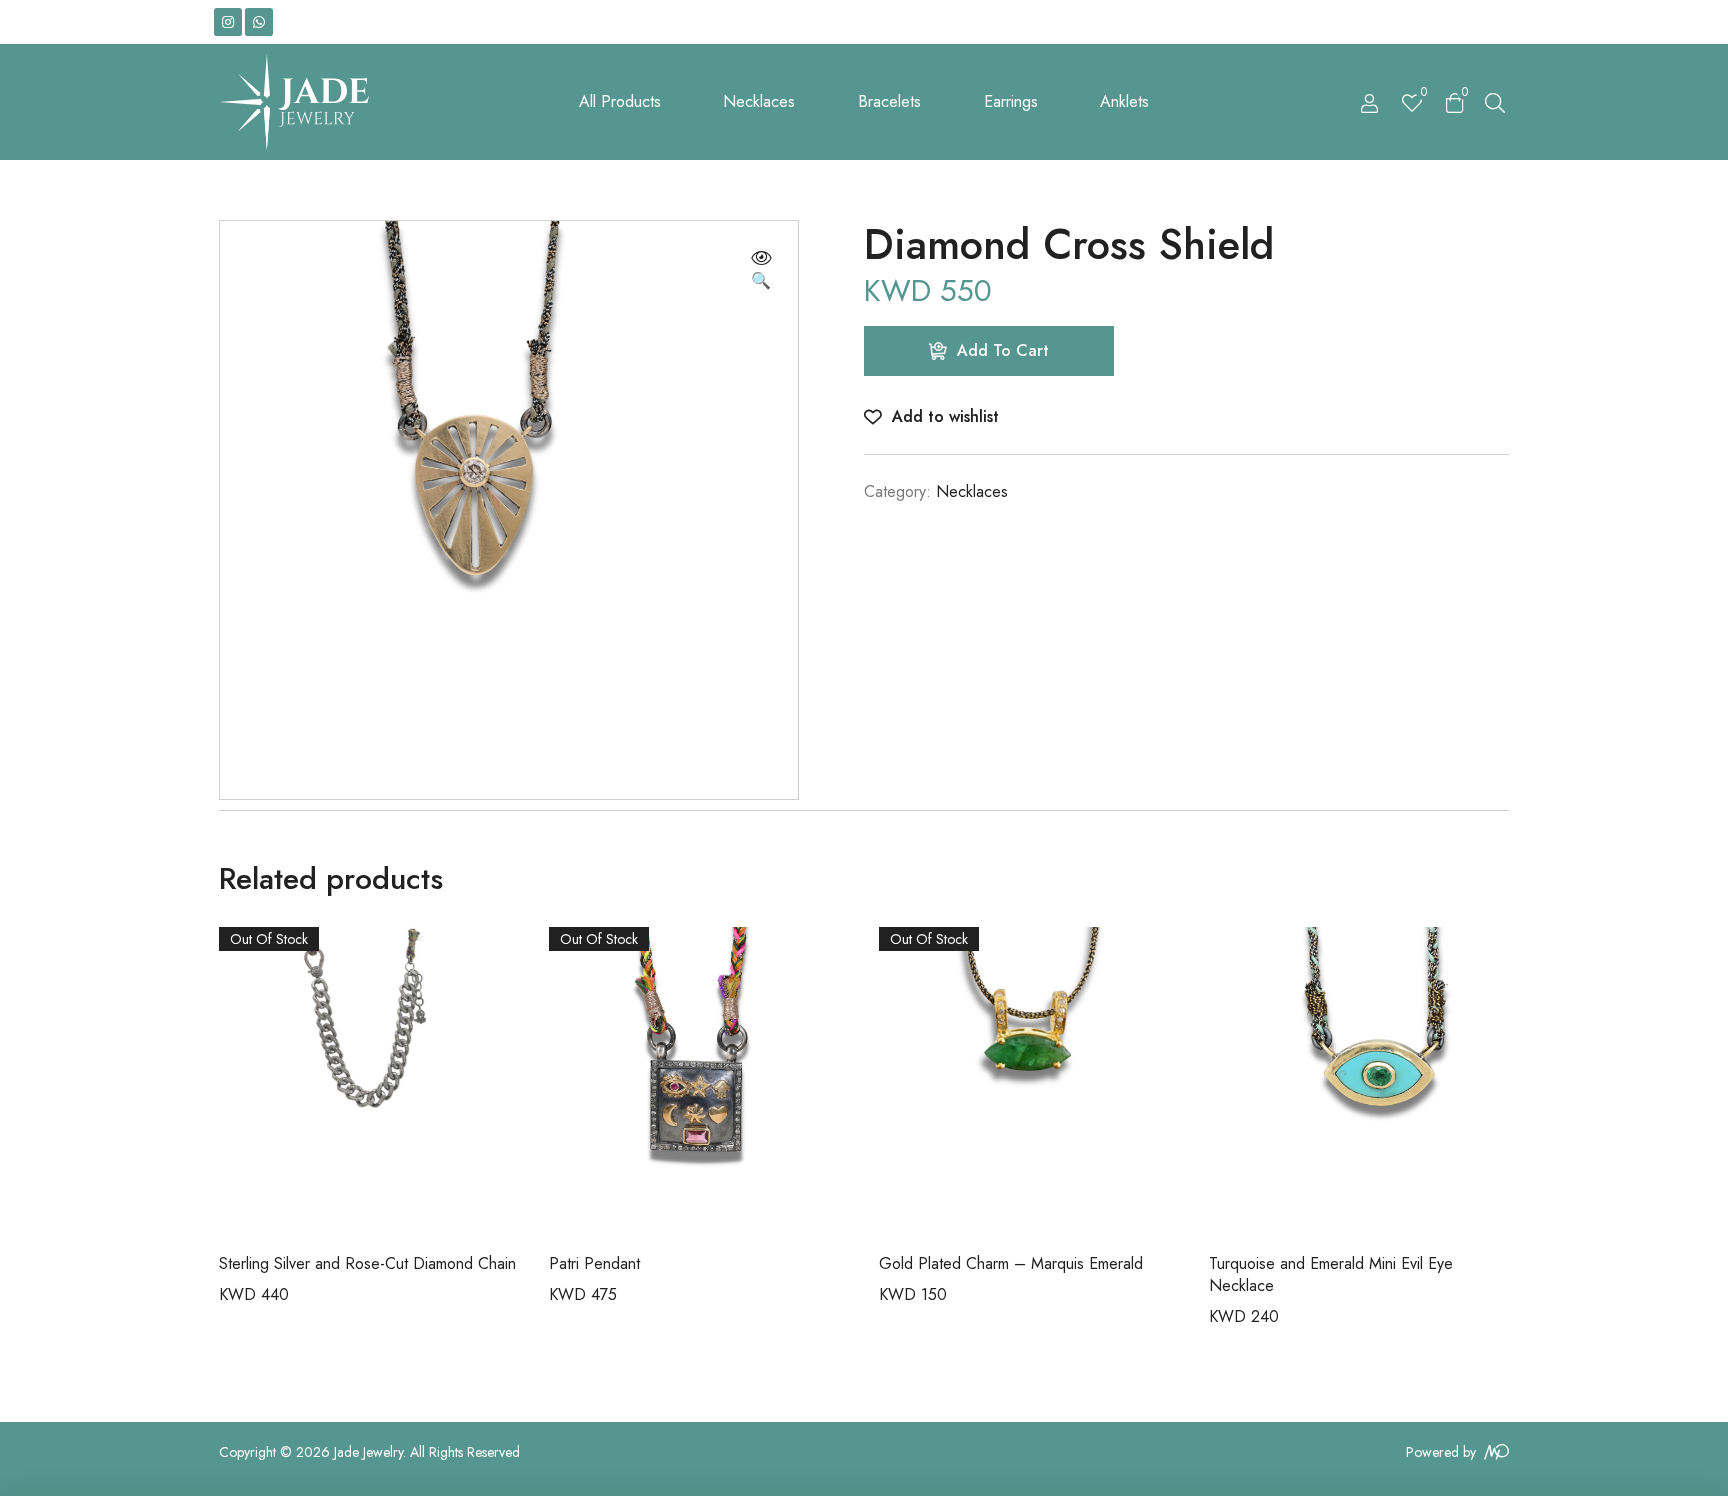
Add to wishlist (945, 416)
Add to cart (1003, 350)
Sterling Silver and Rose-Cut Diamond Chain (367, 1263)
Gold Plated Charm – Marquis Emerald (1011, 1263)
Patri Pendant (594, 1263)
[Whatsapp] (259, 22)
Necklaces (972, 491)
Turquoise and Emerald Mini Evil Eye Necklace (1331, 1274)
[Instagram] (228, 22)
